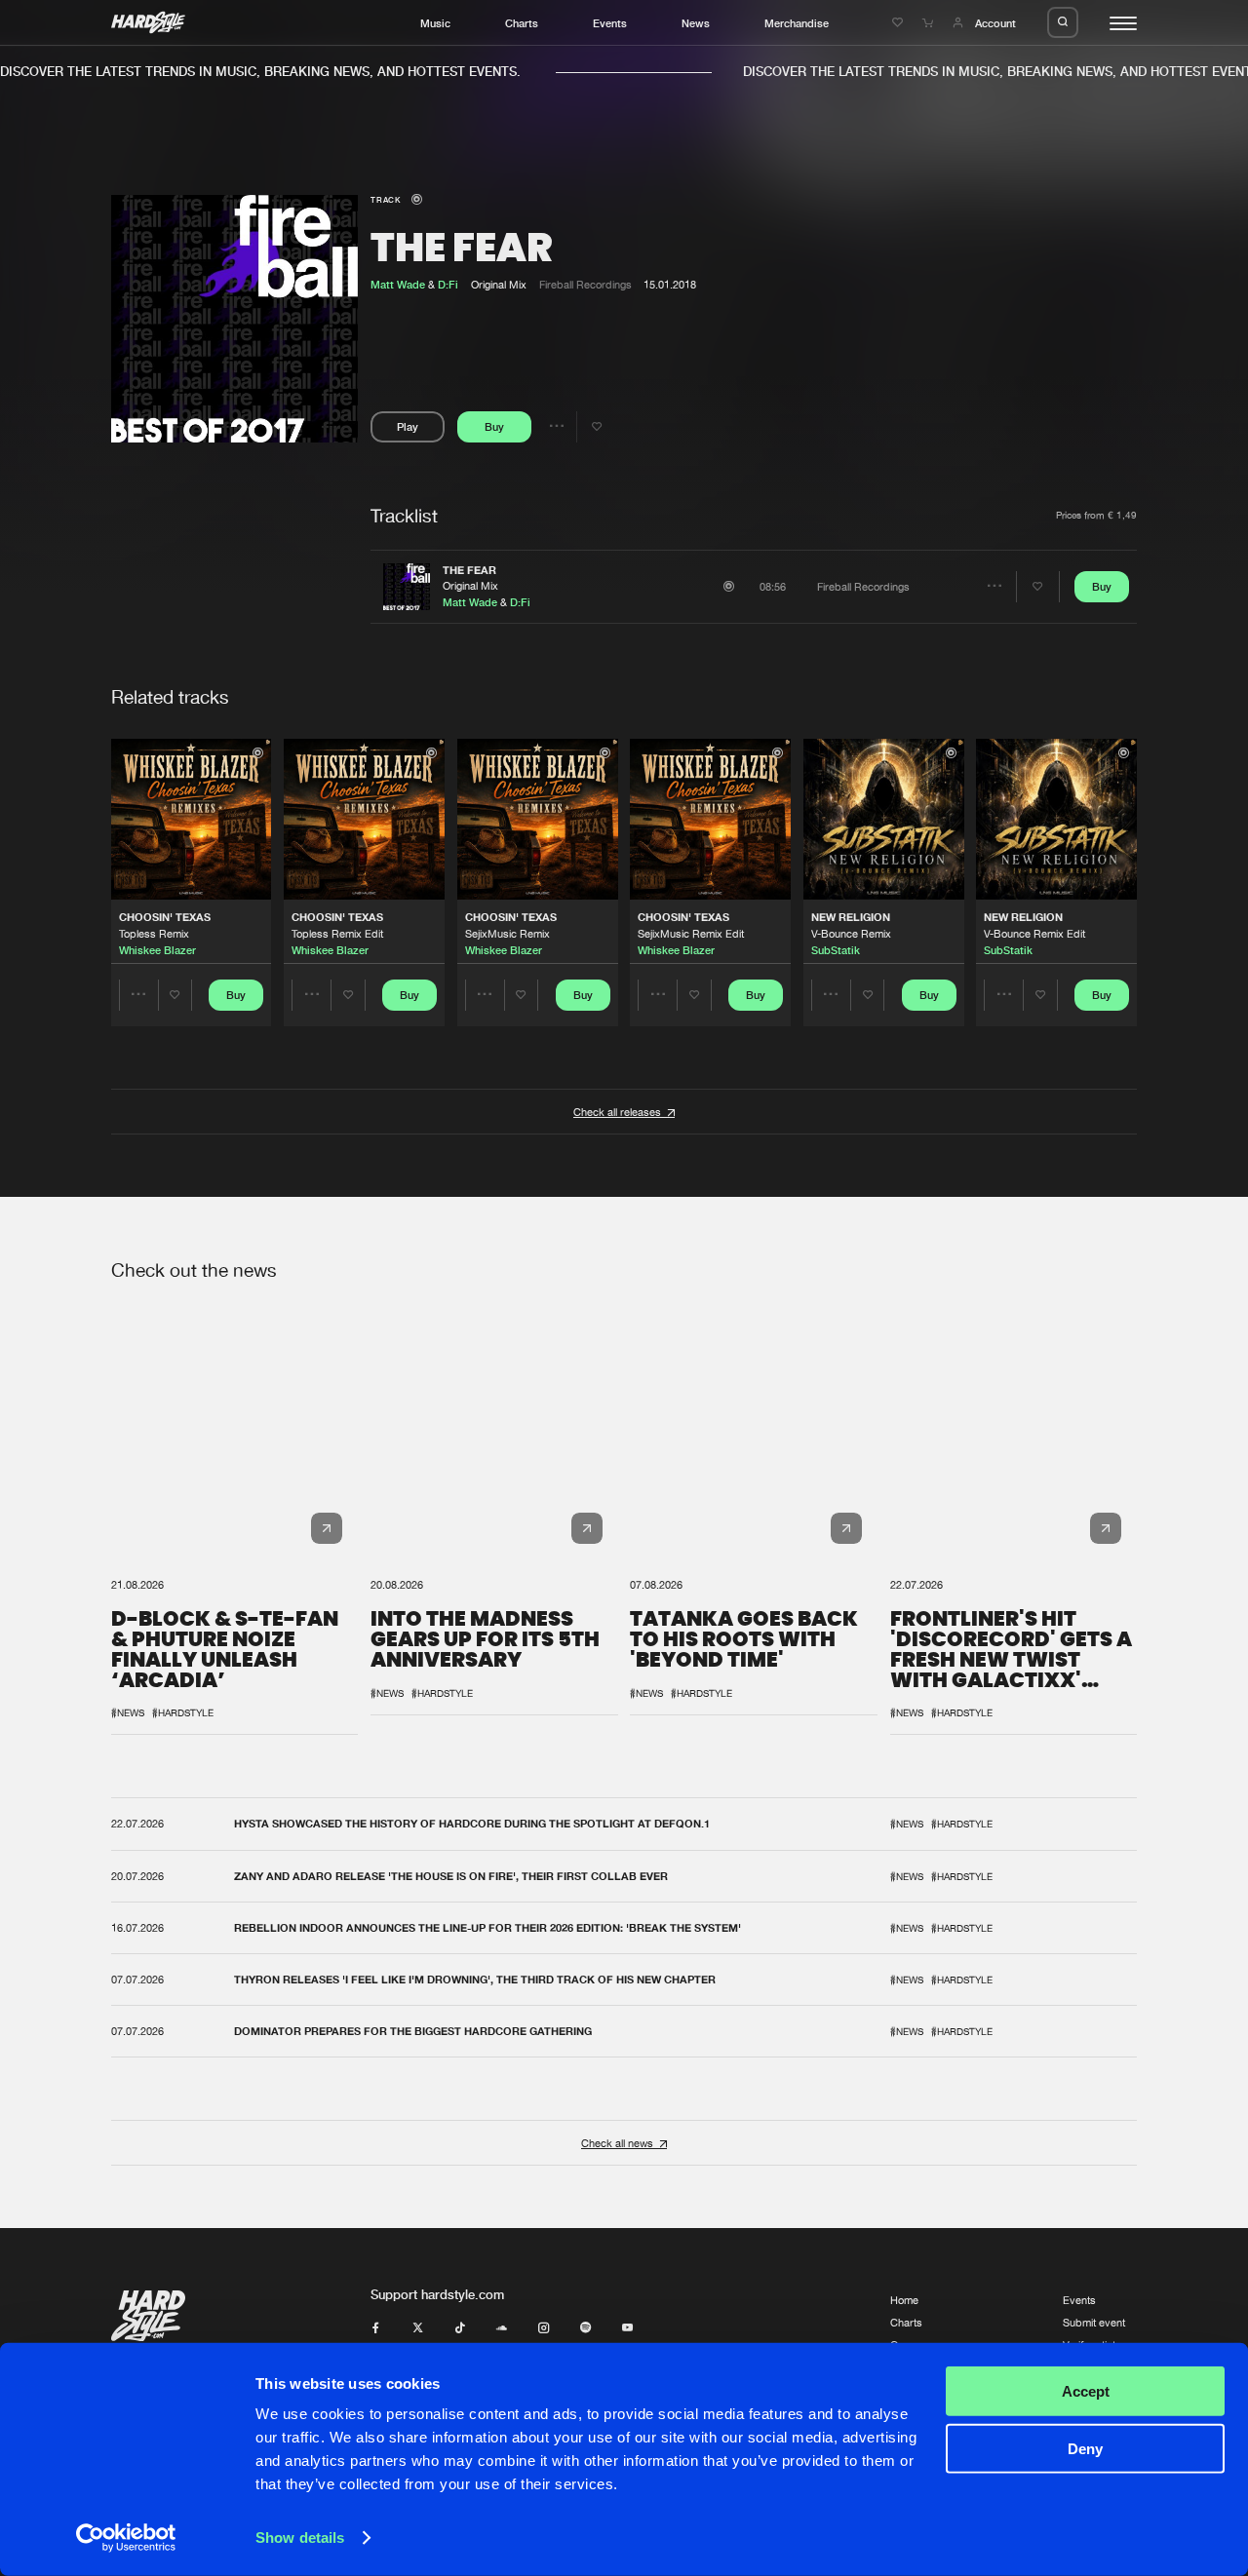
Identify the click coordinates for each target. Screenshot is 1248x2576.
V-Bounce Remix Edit (1034, 933)
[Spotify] (585, 2328)
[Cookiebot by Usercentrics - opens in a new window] (126, 2538)
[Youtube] (627, 2328)
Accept (1086, 2391)
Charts (522, 23)
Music (435, 23)
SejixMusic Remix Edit (691, 933)
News (696, 23)
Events (610, 23)
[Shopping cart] (930, 23)
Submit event (1094, 2322)
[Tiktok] (460, 2328)
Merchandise (797, 23)
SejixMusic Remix (507, 933)
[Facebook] (376, 2328)
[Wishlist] (899, 23)
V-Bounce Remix (851, 933)
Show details (300, 2538)
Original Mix (470, 585)
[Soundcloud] (502, 2328)
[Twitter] (418, 2328)
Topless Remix (154, 933)
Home (904, 2300)
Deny (1085, 2448)
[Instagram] (544, 2328)
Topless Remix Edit (337, 933)
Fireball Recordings (585, 284)
